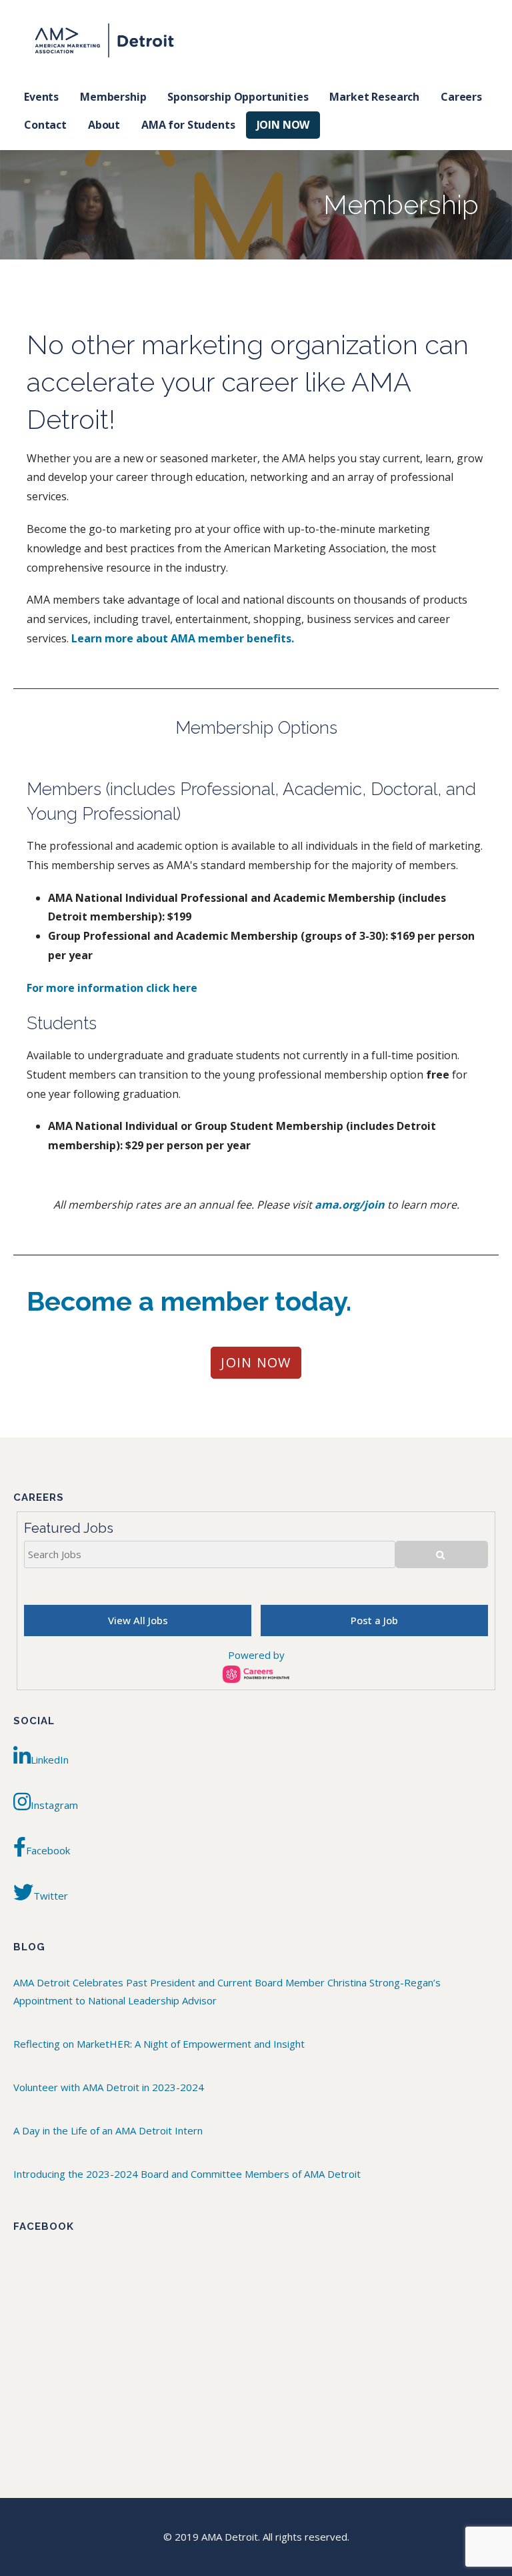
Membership (113, 97)
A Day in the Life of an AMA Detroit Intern (108, 2130)
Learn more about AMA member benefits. (183, 638)
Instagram (54, 1805)
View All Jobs (138, 1620)
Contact (45, 125)
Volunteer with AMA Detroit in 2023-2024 (109, 2087)
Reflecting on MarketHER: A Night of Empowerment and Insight (159, 2044)
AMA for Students (188, 125)
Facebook (48, 1850)
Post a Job (374, 1620)
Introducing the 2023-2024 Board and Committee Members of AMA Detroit (187, 2174)
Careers (461, 97)
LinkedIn (50, 1760)
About (104, 125)
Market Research (374, 97)
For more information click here (112, 988)
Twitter (51, 1896)
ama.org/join (350, 1205)
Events (41, 97)
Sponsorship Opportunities (238, 97)
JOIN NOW (283, 125)
